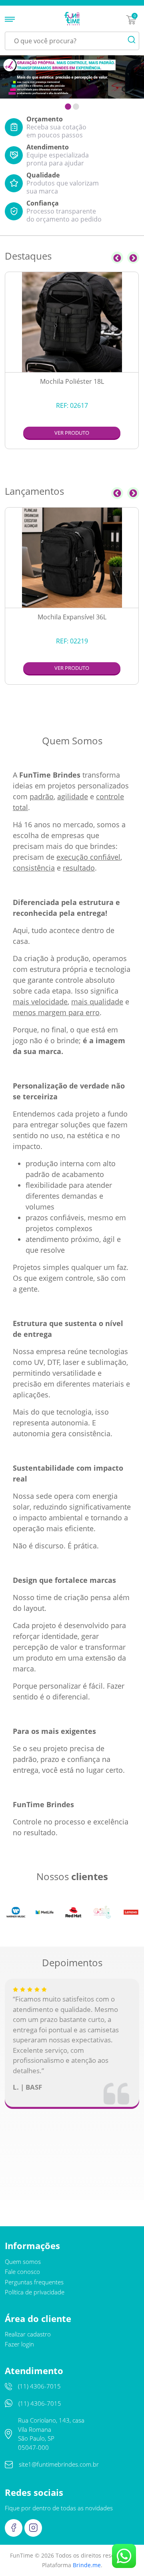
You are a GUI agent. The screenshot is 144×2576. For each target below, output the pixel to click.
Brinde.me (87, 2565)
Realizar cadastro (28, 2334)
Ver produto (72, 433)
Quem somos (23, 2262)
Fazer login (19, 2344)
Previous (117, 258)
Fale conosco (22, 2272)
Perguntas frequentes (34, 2282)
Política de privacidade (35, 2292)
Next (133, 258)
